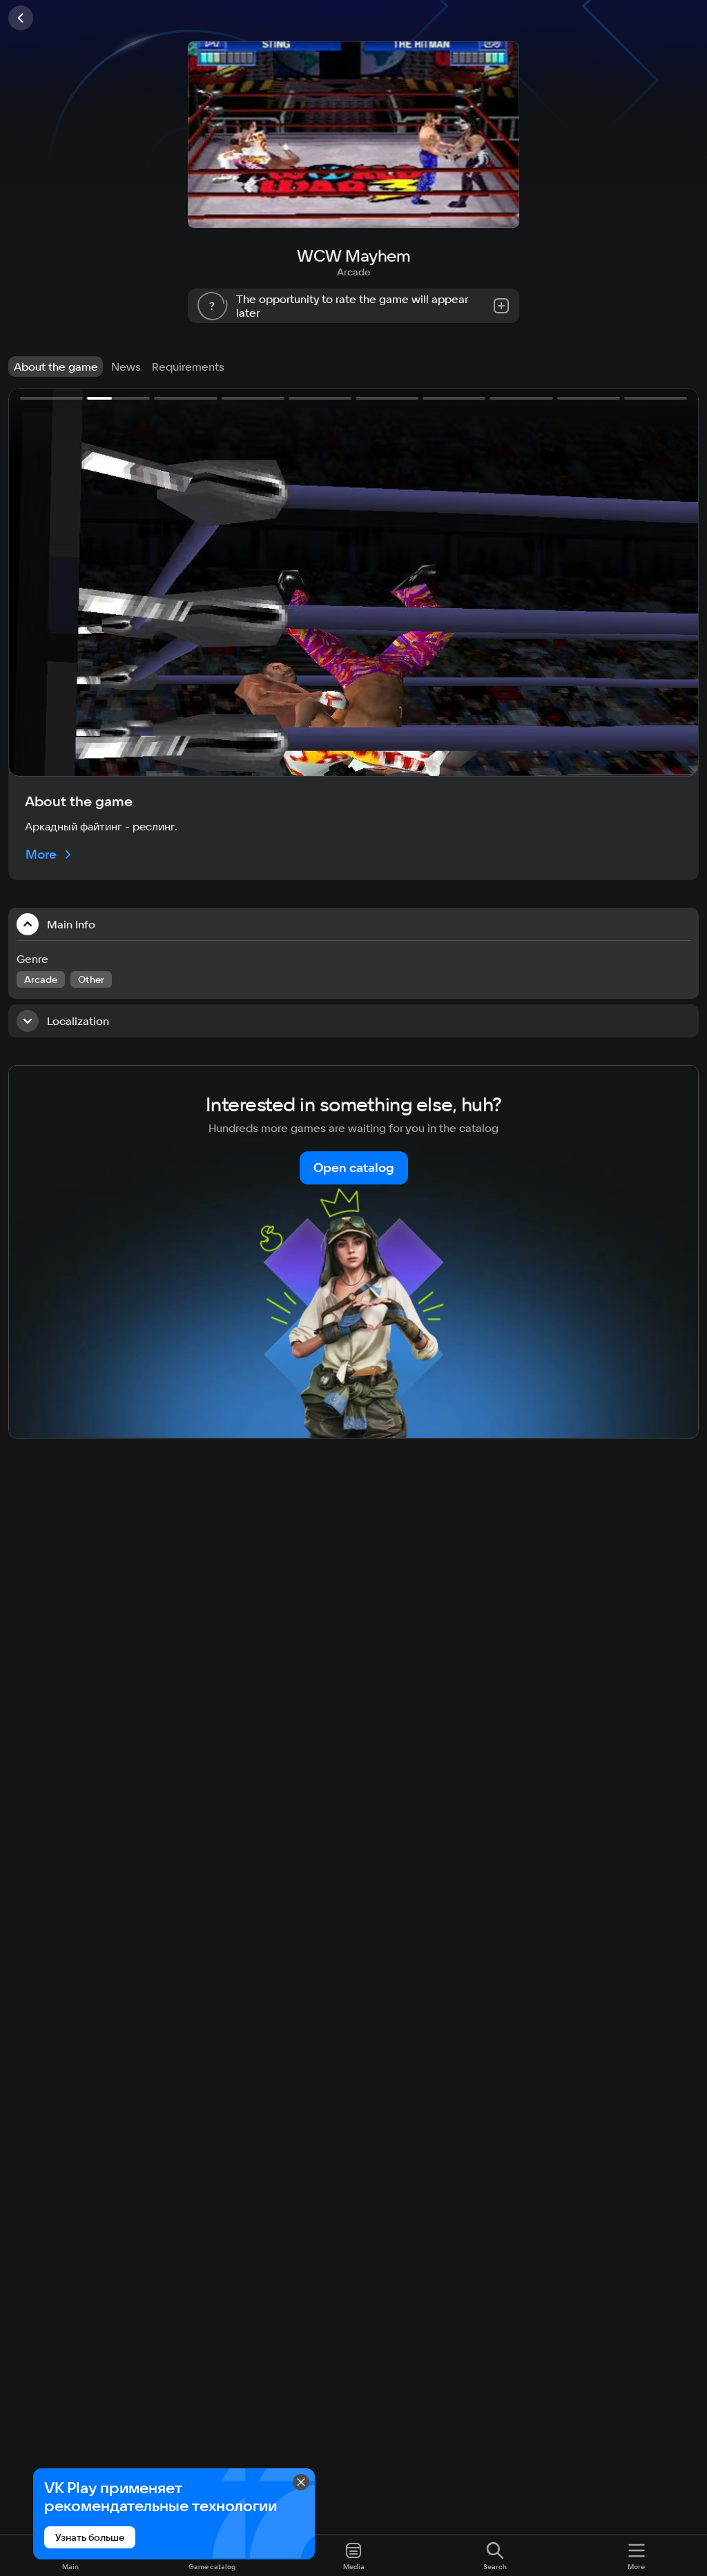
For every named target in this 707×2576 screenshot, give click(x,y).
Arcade (353, 272)
